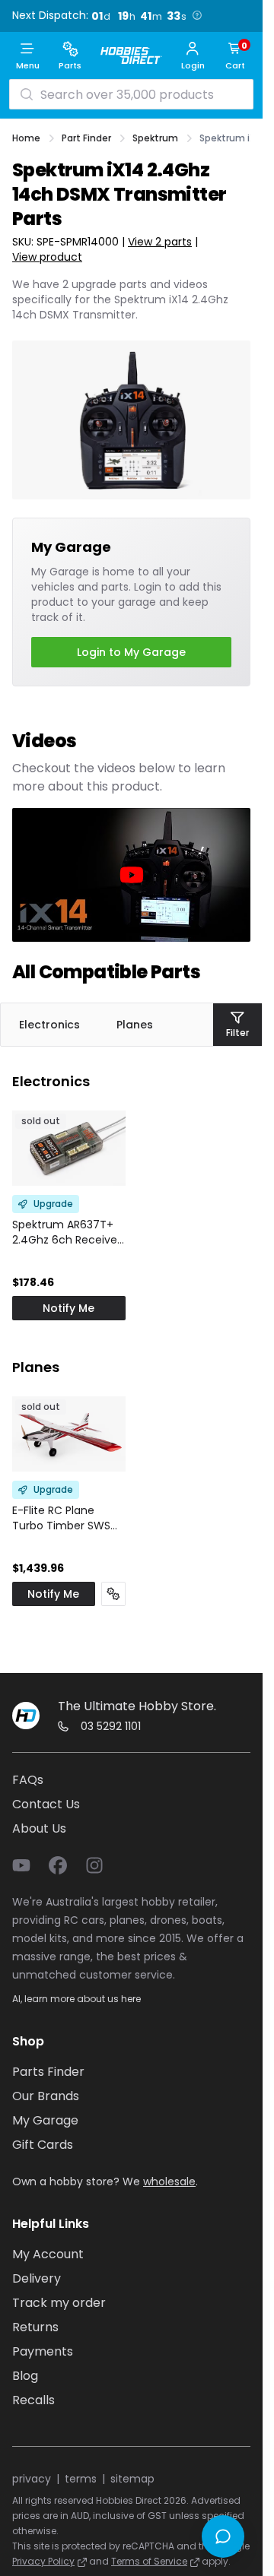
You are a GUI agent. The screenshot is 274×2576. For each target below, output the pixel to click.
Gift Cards (43, 2145)
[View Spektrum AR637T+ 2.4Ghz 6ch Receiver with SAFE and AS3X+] (69, 1148)
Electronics (49, 1025)
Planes (135, 1025)
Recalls (33, 2400)
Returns (35, 2327)
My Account (48, 2254)
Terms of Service (149, 2561)
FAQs (28, 1780)
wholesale (169, 2182)
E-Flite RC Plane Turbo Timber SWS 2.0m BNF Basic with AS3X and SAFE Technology (64, 1518)
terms (81, 2479)
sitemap (132, 2479)
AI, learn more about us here (76, 1999)
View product (47, 257)
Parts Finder (48, 2072)
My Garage (45, 2120)
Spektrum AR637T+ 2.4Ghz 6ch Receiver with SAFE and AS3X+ (67, 1232)
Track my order (59, 2303)
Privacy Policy (43, 2561)
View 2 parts (160, 242)
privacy (32, 2479)
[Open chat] (223, 2536)
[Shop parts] (113, 1594)
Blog (25, 2376)
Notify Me (68, 1308)
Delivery (37, 2278)
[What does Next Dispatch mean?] (197, 15)
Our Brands (46, 2096)
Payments (43, 2351)
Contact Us (46, 1804)
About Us (39, 1828)
